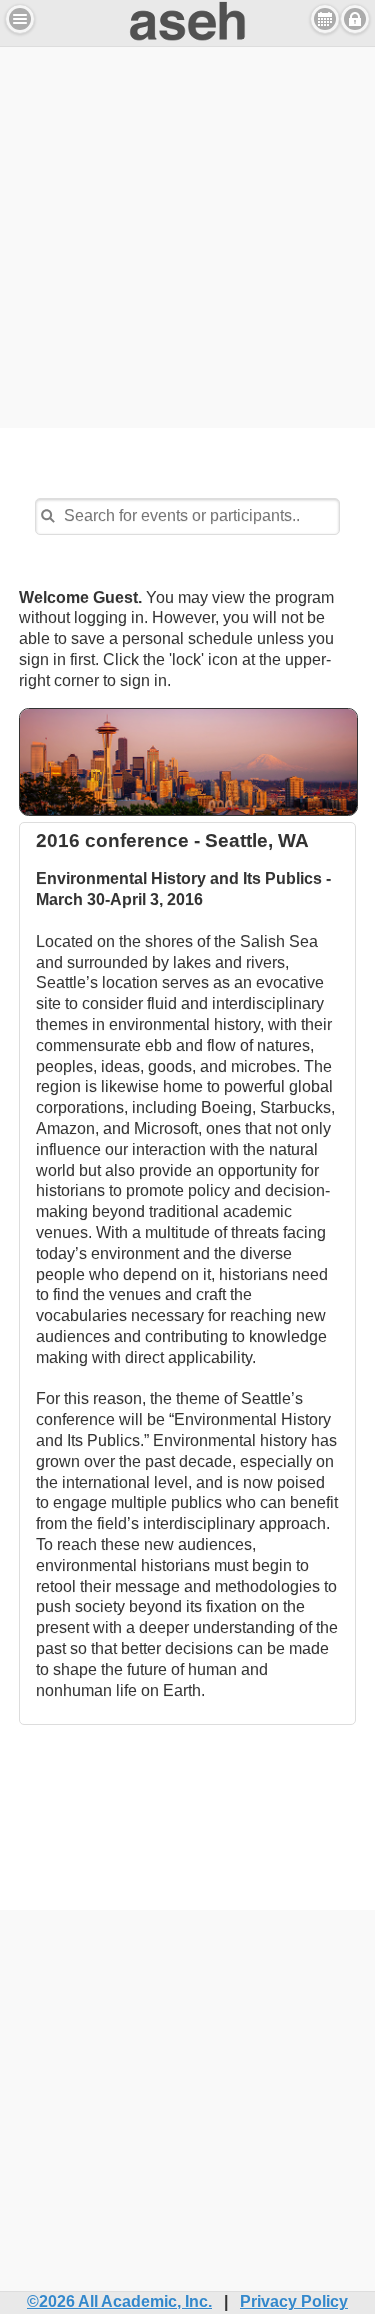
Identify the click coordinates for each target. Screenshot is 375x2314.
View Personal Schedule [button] (325, 19)
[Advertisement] (187, 234)
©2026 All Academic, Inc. (119, 2301)
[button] (20, 19)
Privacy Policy (294, 2301)
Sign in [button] (355, 19)
